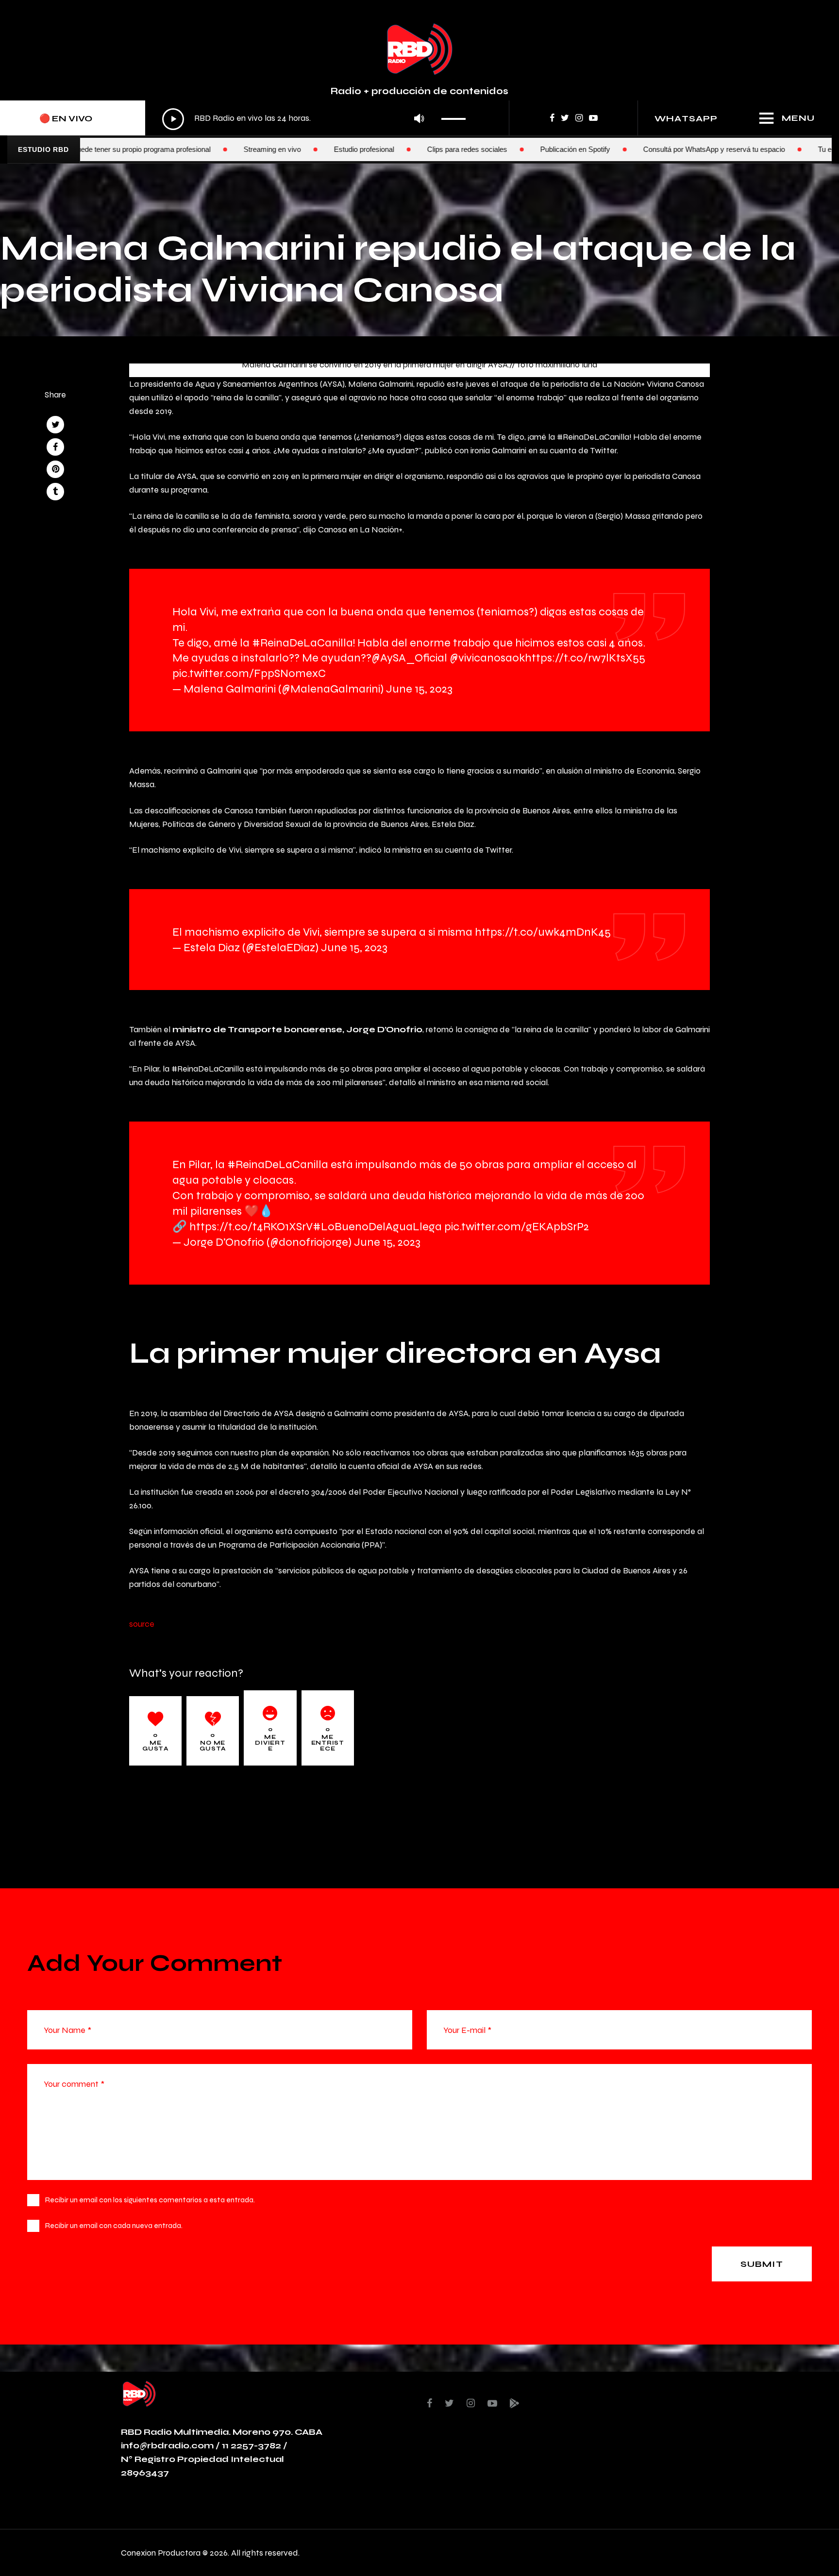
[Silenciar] (419, 119)
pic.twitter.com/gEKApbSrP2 (517, 1226)
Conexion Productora (161, 2552)
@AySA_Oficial (409, 657)
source (142, 1624)
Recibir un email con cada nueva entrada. (114, 2225)
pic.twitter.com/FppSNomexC (249, 673)
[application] (317, 119)
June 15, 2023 (419, 688)
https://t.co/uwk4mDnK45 (543, 932)
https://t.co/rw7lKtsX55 (585, 657)
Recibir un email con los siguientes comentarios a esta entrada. (150, 2200)
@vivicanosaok (487, 657)
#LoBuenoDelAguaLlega (377, 1226)
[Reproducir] (173, 119)
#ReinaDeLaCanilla (302, 642)
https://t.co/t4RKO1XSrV (251, 1226)
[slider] (456, 116)
